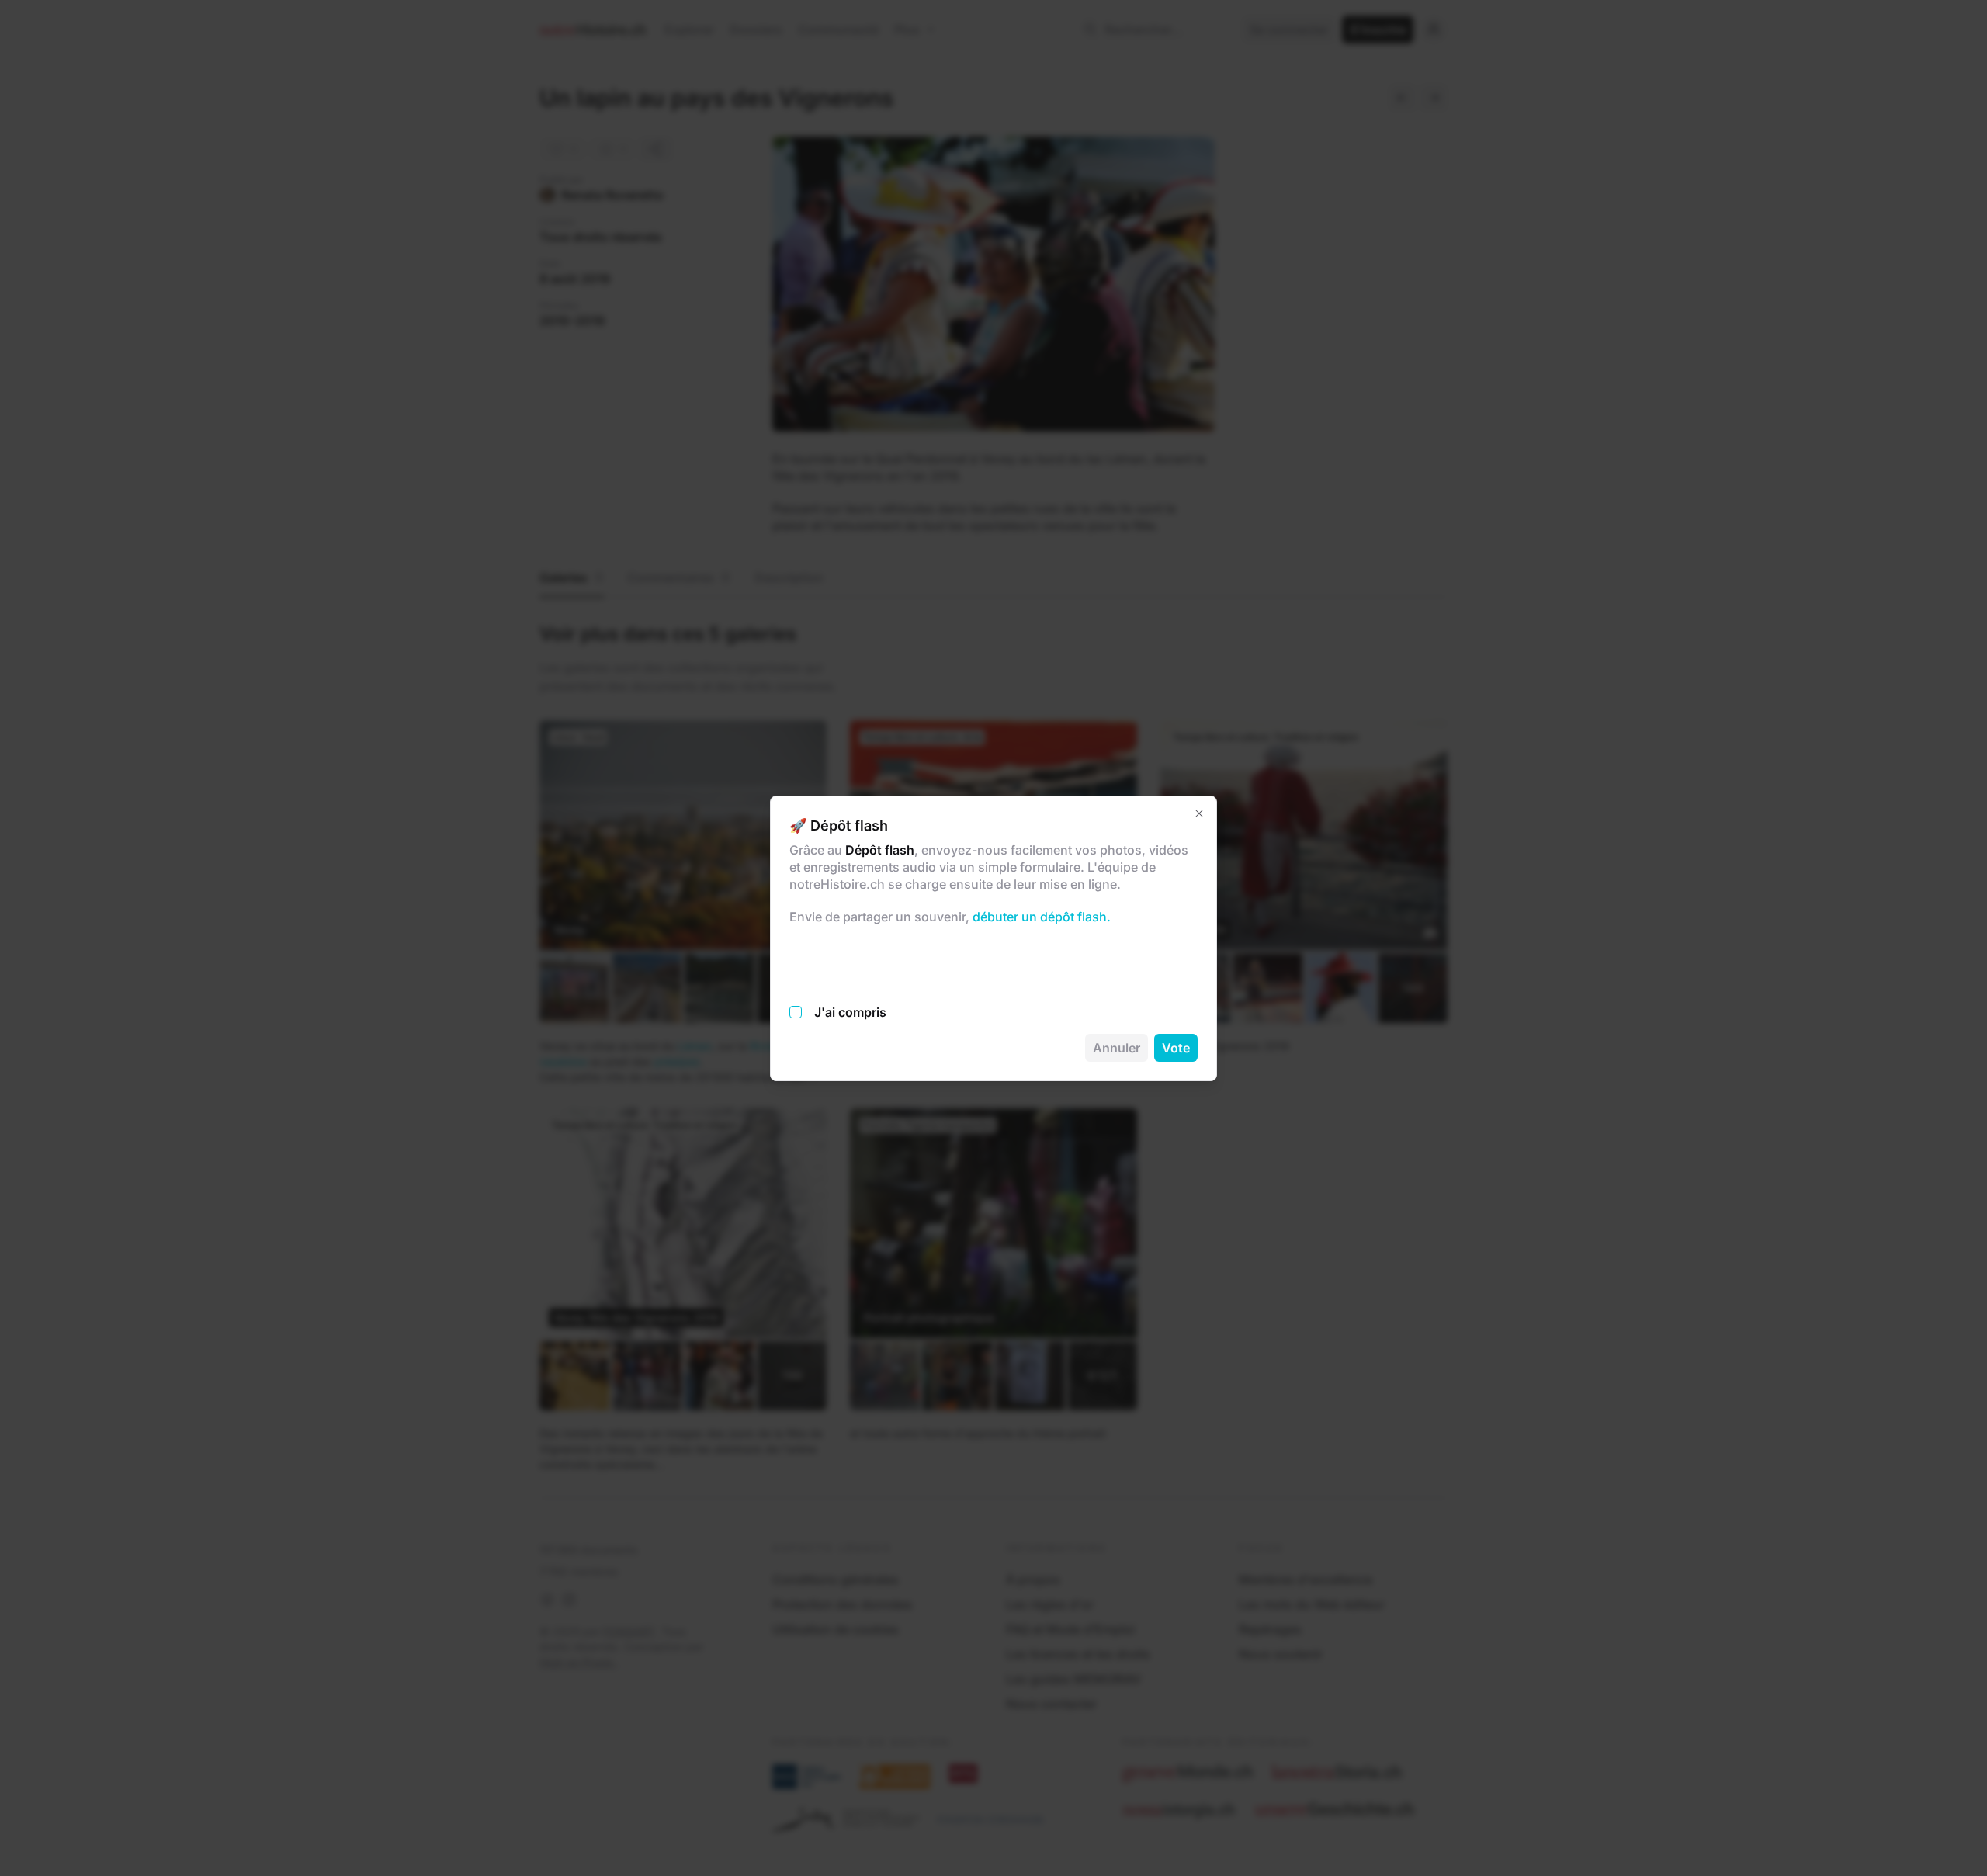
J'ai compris (850, 1012)
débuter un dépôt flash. (1040, 917)
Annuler (1117, 1048)
